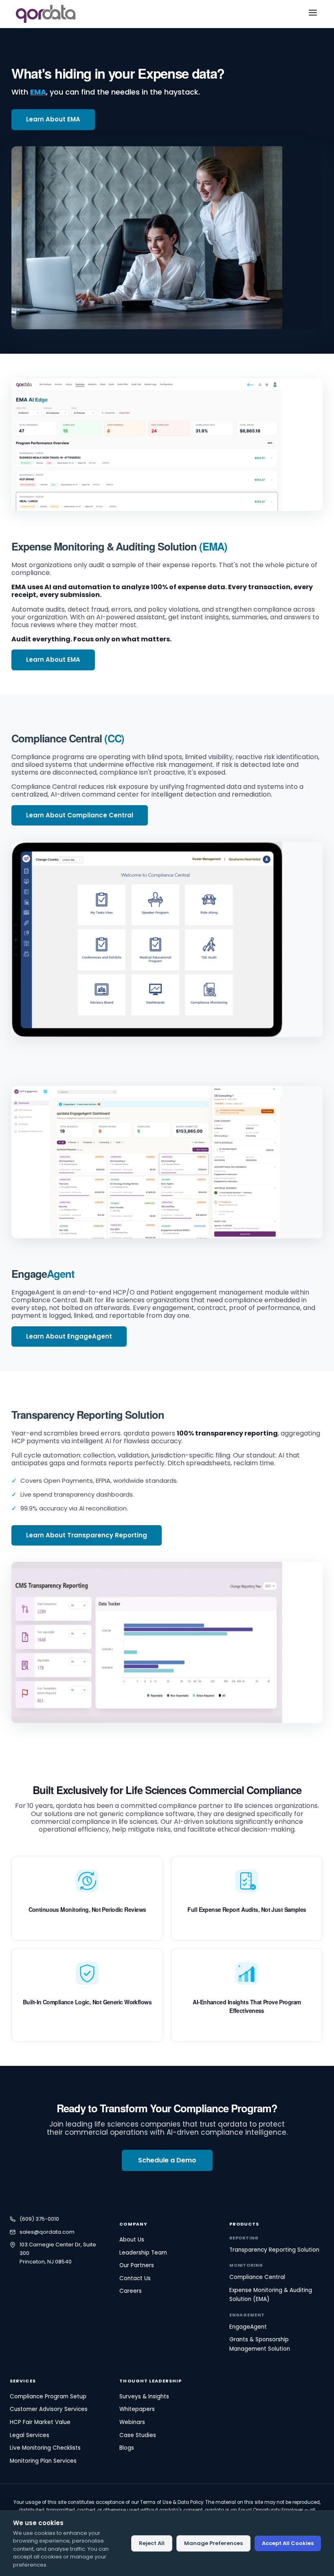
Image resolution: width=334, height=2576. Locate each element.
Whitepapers (137, 2409)
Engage (43, 1274)
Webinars (132, 2422)
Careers (131, 2291)
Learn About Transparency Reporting (87, 1535)
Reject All (152, 2543)
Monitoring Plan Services (43, 2461)
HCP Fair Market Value (40, 2422)
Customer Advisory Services (49, 2409)
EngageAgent (248, 2327)
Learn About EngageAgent (69, 1336)
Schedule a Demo (167, 2160)
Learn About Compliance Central (80, 815)
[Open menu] (313, 14)
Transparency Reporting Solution (88, 1415)
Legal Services (30, 2435)
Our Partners (137, 2265)
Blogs (127, 2448)
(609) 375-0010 (39, 2219)
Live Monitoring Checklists (45, 2448)
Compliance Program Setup (48, 2397)
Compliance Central (57, 738)
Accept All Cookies (288, 2543)
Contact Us (135, 2278)
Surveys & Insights (144, 2397)
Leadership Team (143, 2253)
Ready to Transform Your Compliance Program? (167, 2108)
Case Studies (138, 2435)
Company (133, 2224)
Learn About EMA (53, 119)
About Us (132, 2240)
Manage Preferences (213, 2543)
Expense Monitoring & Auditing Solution (119, 546)
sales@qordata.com (47, 2232)
